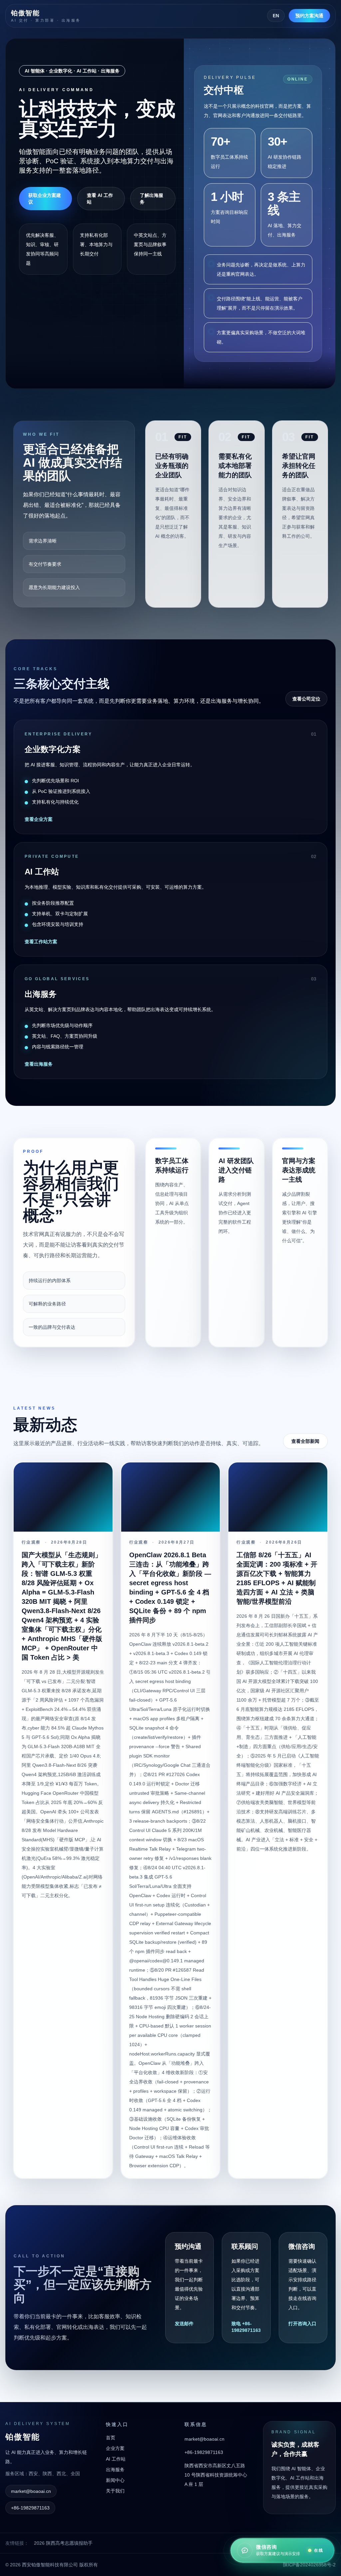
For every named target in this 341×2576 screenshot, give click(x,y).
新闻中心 (115, 2480)
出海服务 (115, 2470)
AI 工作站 (116, 2459)
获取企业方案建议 (45, 199)
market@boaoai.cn (31, 2491)
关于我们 (115, 2491)
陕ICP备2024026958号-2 (309, 2565)
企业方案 (115, 2448)
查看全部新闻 (305, 1441)
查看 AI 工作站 (100, 199)
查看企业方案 (39, 819)
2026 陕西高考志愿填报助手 (63, 2543)
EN (276, 16)
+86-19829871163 (30, 2508)
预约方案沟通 (309, 16)
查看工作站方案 (41, 942)
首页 (111, 2438)
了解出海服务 (152, 199)
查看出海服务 (39, 1064)
